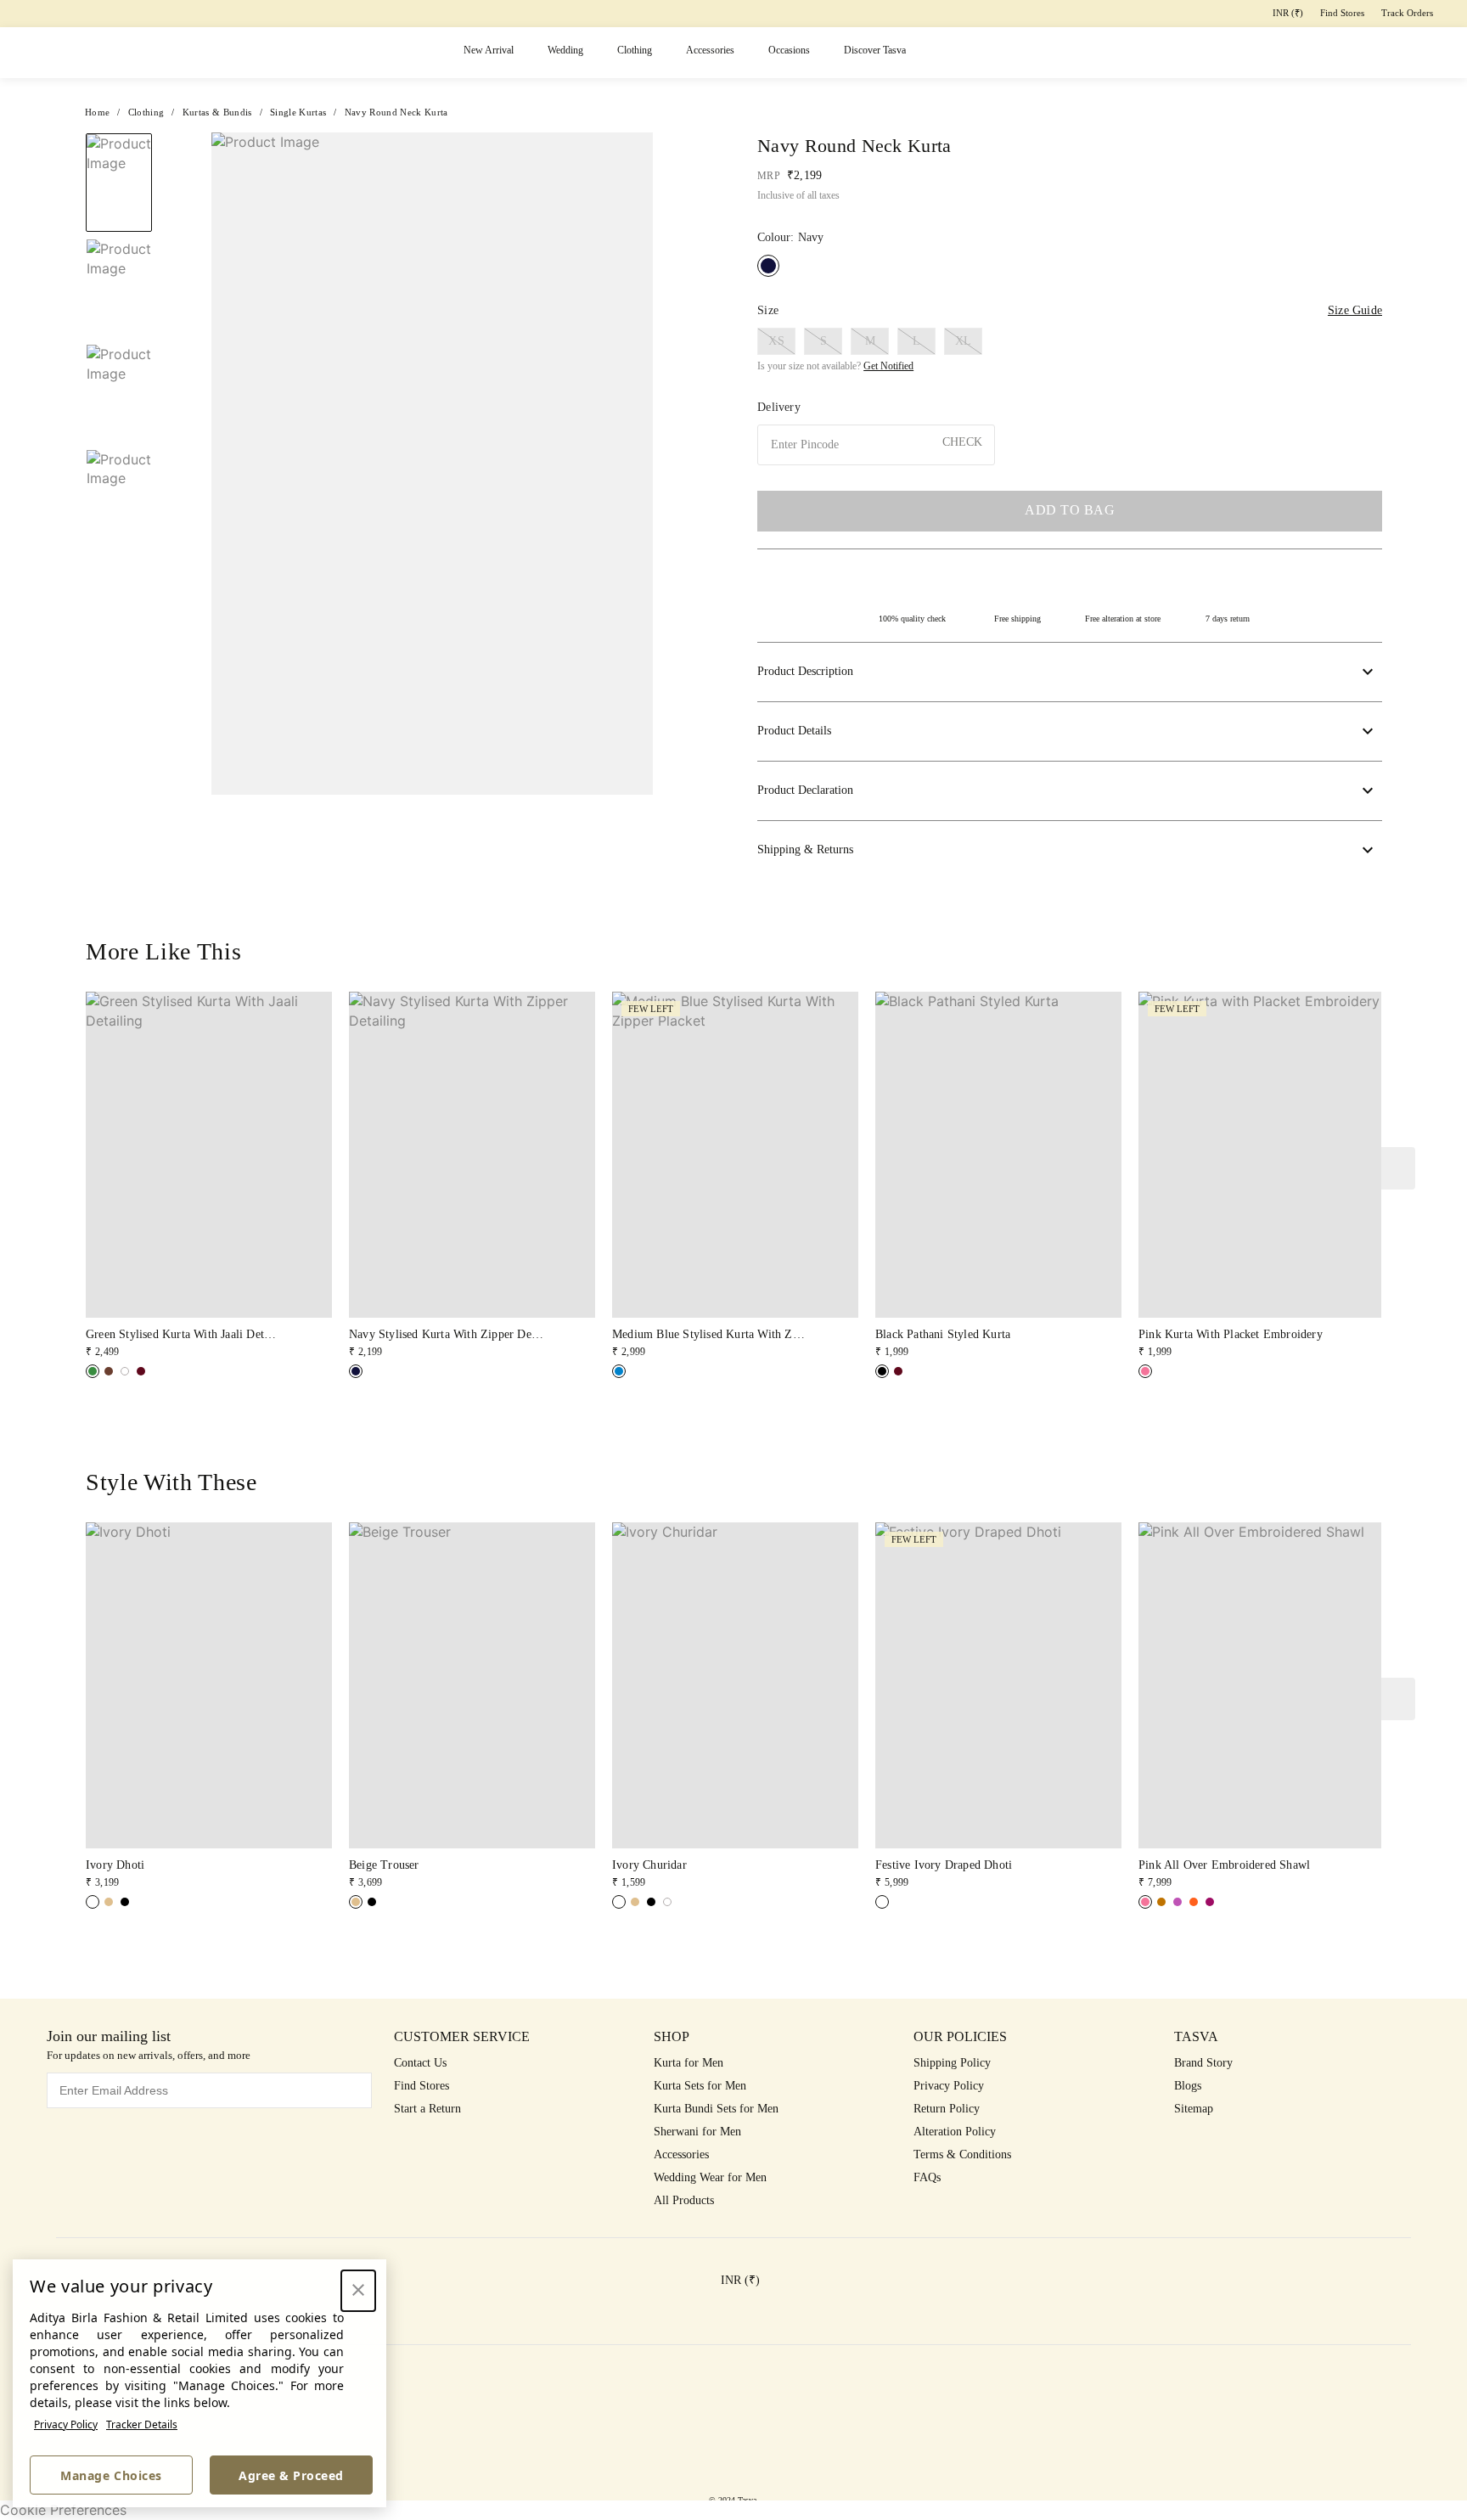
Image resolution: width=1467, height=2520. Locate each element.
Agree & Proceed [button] (291, 2475)
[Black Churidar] (651, 1902)
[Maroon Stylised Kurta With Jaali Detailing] (141, 1371)
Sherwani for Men (697, 2132)
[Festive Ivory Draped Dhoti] (882, 1902)
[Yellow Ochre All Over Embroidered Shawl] (1161, 1902)
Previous (119, 132)
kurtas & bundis (217, 112)
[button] (1229, 53)
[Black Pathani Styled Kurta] (882, 1371)
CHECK (962, 442)
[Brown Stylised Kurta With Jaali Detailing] (109, 1371)
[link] (209, 1176)
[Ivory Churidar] (619, 1902)
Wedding (565, 50)
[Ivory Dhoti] (93, 1902)
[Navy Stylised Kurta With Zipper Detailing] (356, 1371)
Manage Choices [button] (111, 2475)
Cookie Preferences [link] (63, 2510)
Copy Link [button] (1315, 180)
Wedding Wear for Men (710, 2177)
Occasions (789, 50)
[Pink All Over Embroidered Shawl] (1145, 1902)
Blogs (1188, 2086)
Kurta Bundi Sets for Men (716, 2109)
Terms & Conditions (962, 2154)
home (97, 112)
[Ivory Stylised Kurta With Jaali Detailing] (125, 1371)
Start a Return (427, 2109)
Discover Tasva (875, 50)
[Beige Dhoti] (109, 1902)
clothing (146, 112)
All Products (684, 2200)
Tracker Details (142, 2424)
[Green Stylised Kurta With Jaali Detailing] (93, 1371)
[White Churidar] (667, 1902)
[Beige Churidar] (635, 1902)
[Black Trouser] (372, 1902)
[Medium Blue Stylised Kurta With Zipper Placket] (619, 1371)
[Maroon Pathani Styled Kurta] (898, 1371)
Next (666, 464)
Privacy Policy (66, 2424)
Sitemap (1194, 2109)
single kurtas (298, 112)
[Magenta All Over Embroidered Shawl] (1210, 1902)
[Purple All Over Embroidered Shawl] (1178, 1902)
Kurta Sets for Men (700, 2086)
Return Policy (947, 2109)
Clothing (635, 50)
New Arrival (489, 50)
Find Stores (1342, 13)
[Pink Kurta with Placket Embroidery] (1145, 1371)
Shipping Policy (952, 2063)
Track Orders (1407, 13)
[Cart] (1360, 53)
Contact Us (420, 2063)
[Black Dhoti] (125, 1902)
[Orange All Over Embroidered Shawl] (1194, 1902)
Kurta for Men (689, 2063)
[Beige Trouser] (356, 1902)
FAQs (927, 2177)
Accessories (710, 50)
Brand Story (1203, 2063)
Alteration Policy (955, 2132)
